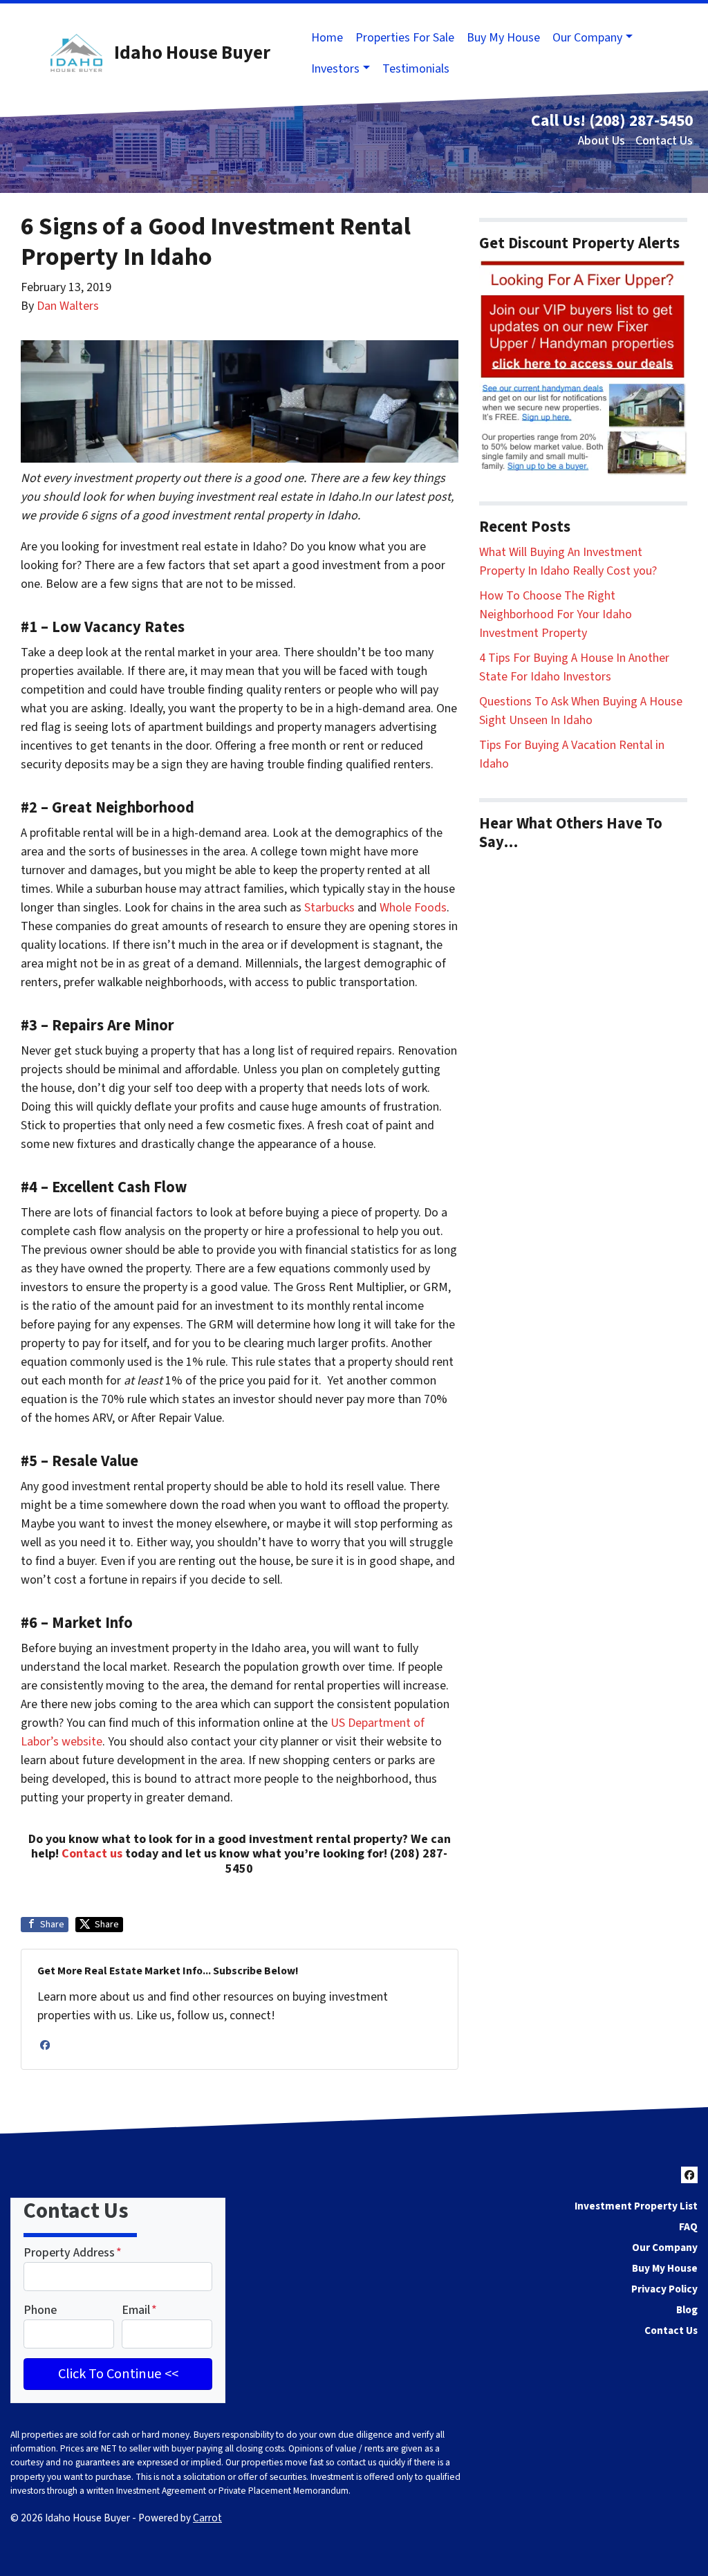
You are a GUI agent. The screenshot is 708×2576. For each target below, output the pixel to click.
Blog (687, 2310)
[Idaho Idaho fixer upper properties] (583, 367)
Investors (335, 69)
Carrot (207, 2518)
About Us (602, 141)
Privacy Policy (664, 2289)
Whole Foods (413, 908)
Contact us (92, 1854)
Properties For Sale (405, 38)
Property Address (73, 2253)
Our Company (587, 38)
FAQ (688, 2227)
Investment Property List (636, 2206)
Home (327, 38)
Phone (40, 2310)
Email (139, 2310)
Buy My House (503, 38)
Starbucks (329, 908)
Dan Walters (68, 306)
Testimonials (416, 69)
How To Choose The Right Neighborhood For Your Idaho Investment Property (556, 614)
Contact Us (664, 141)
